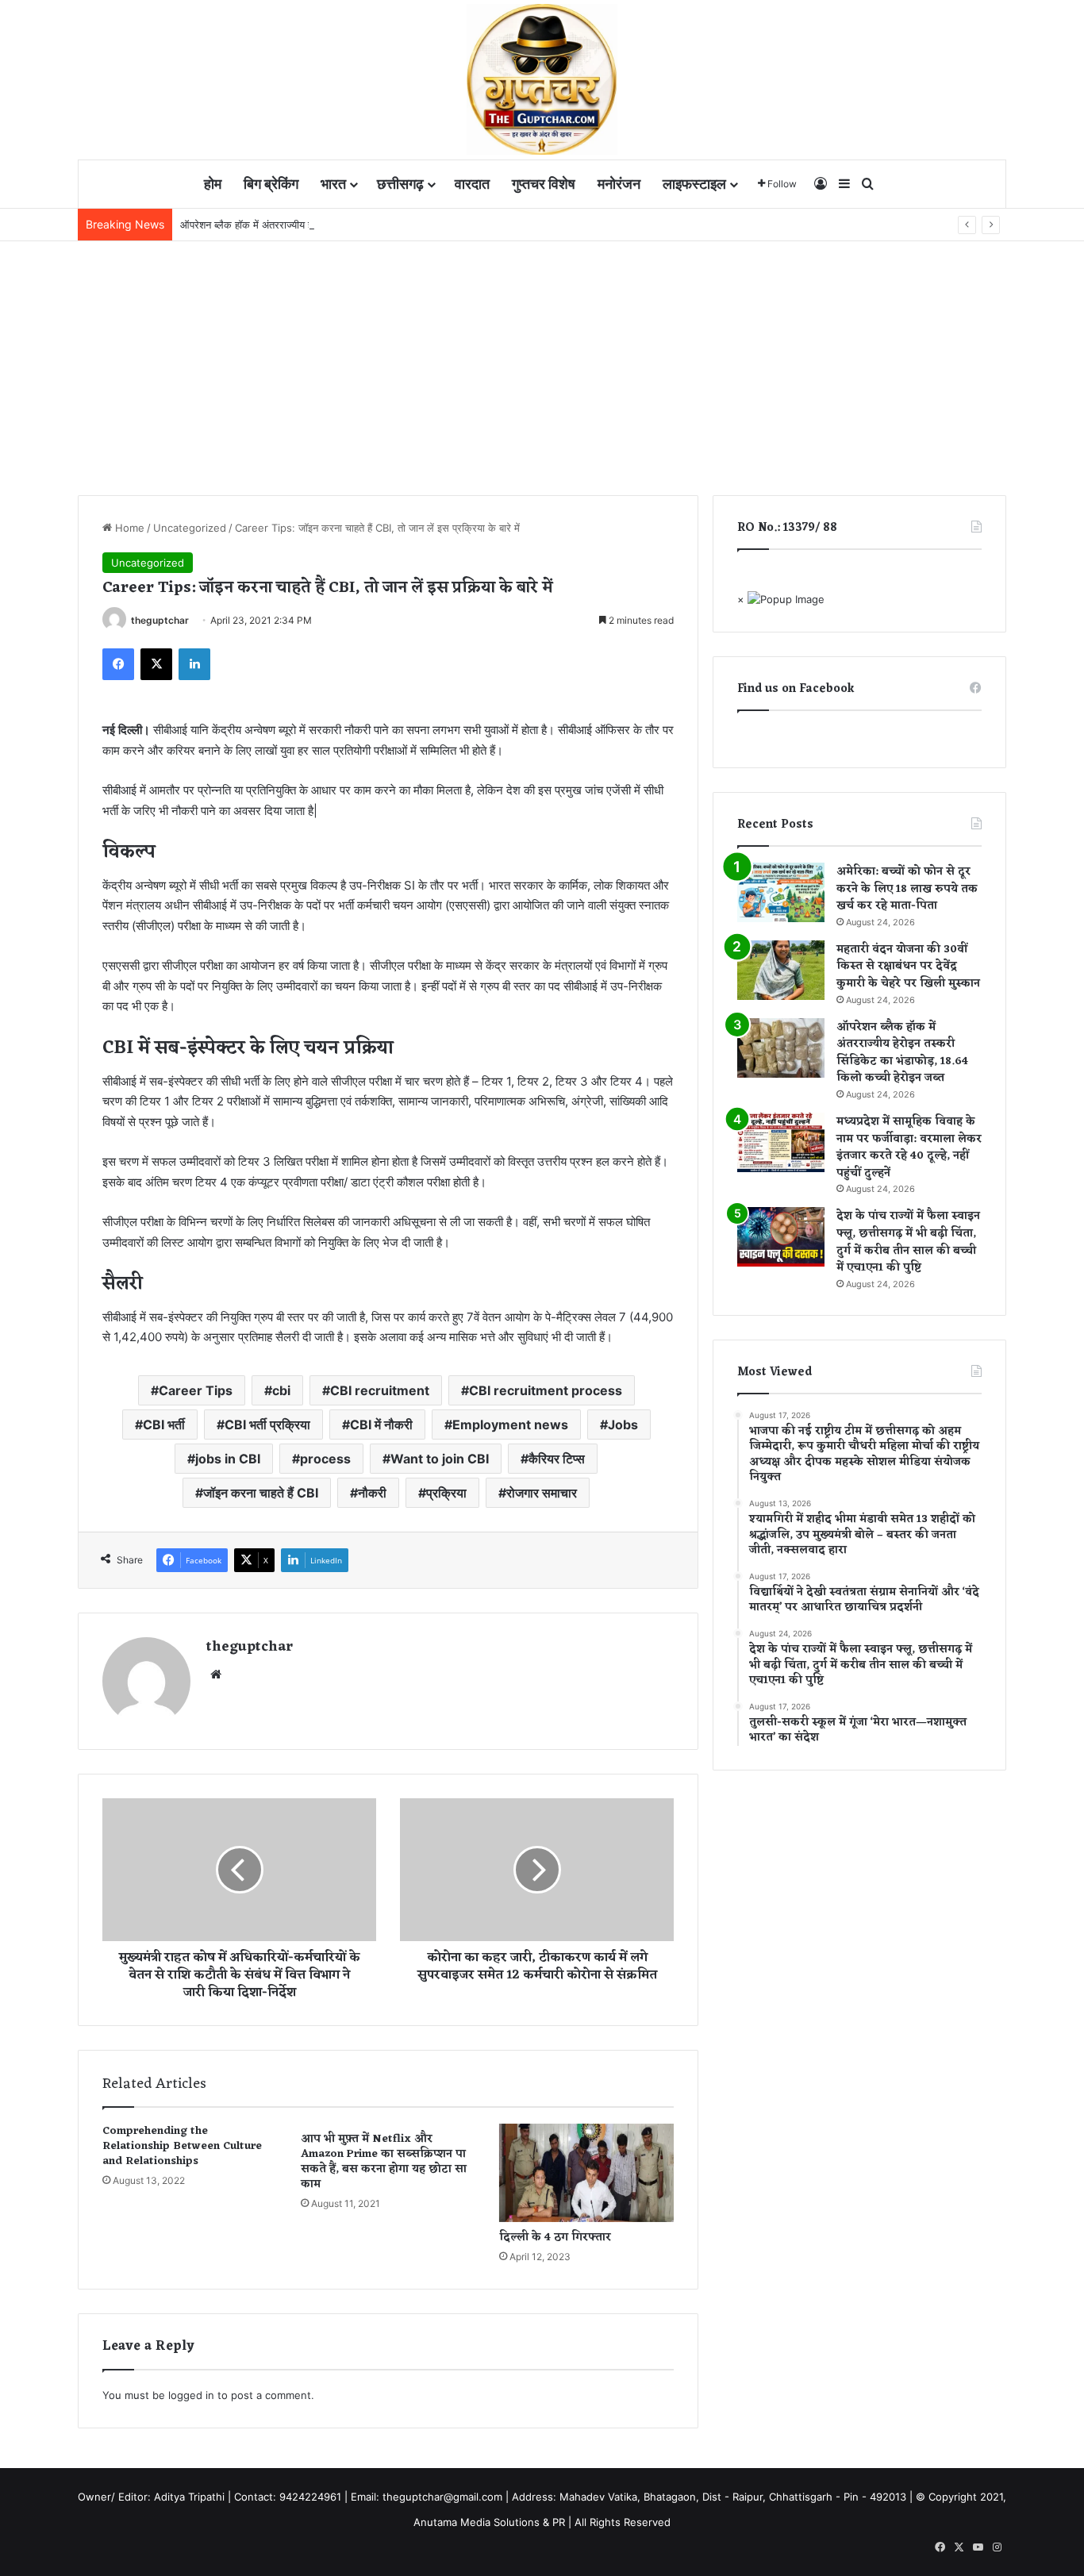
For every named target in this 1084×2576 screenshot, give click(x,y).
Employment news (510, 1424)
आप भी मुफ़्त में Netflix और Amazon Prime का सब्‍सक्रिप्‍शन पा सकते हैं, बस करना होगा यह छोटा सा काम (384, 2162)
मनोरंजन (619, 184)
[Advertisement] (542, 360)
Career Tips (196, 1390)
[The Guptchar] (542, 79)
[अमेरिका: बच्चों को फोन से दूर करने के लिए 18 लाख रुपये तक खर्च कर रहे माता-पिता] (781, 892)
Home (128, 528)
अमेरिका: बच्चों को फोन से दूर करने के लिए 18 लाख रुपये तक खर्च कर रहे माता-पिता (907, 889)
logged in (191, 2395)
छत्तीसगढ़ (400, 184)
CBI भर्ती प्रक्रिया (267, 1424)
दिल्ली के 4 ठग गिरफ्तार (555, 2238)
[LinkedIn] (194, 664)
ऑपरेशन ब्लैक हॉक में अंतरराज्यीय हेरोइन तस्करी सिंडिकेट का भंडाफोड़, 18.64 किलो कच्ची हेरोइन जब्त (373, 225)
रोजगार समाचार (542, 1493)
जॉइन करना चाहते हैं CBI (261, 1493)
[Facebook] (118, 664)
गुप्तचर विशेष (544, 184)
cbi (281, 1390)
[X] (156, 664)
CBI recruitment (380, 1390)
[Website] (216, 1674)
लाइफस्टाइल (694, 184)
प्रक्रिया (446, 1493)
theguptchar (160, 620)
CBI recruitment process (546, 1390)
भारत (333, 184)
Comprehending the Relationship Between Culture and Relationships (182, 2146)
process (325, 1459)
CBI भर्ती (164, 1424)
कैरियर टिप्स (557, 1459)
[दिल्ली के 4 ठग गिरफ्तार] (586, 2173)
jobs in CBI (228, 1459)
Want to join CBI (440, 1459)
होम (213, 184)
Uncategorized (190, 528)
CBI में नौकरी (381, 1424)
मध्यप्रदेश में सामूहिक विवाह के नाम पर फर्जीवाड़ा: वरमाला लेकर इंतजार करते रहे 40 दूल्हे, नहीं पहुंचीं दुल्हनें (909, 1148)
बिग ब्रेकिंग (271, 184)
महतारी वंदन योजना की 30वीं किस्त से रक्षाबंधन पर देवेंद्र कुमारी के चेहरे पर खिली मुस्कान (908, 967)
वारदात (472, 184)
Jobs (623, 1424)
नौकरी (372, 1493)
